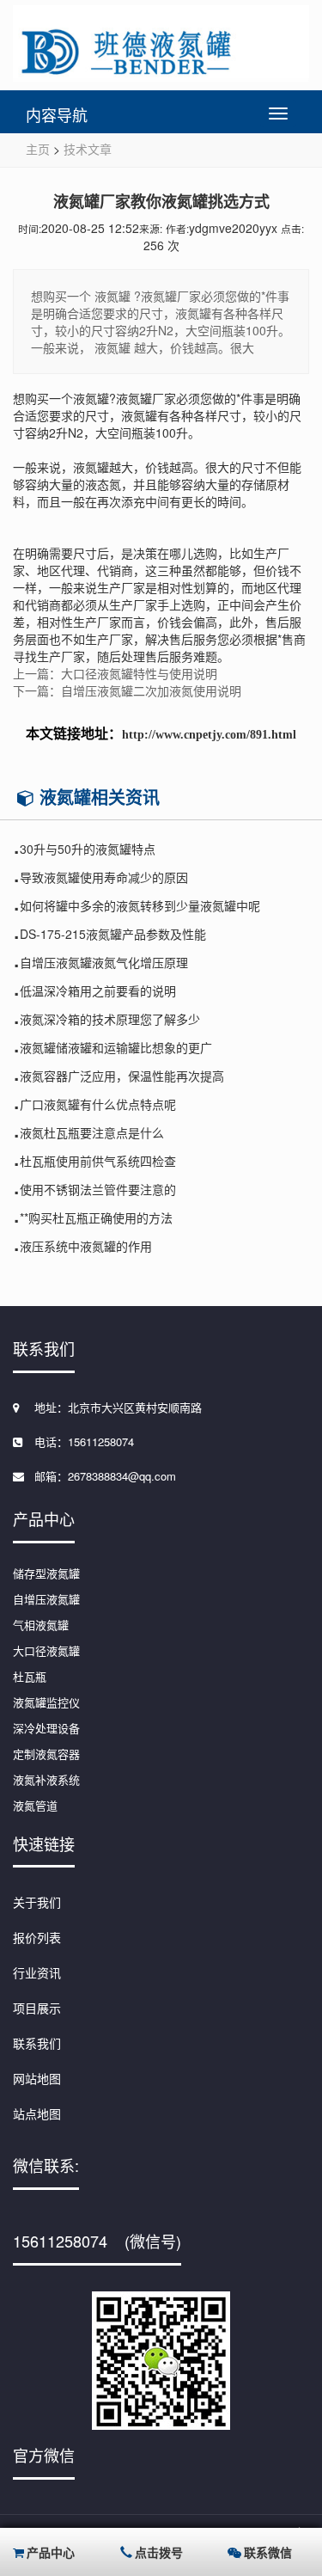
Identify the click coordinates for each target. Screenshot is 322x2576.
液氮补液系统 (46, 1779)
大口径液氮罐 (46, 1650)
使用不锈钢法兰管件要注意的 (98, 1189)
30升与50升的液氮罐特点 (88, 849)
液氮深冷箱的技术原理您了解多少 (110, 1019)
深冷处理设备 (46, 1728)
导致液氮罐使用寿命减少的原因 (104, 877)
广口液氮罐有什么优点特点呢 (98, 1104)
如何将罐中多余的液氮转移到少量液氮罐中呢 (140, 905)
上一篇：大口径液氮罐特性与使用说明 (115, 673)
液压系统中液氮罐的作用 (86, 1246)
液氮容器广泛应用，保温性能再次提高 (122, 1076)
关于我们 (37, 1902)
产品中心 (51, 2552)
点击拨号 (159, 2552)
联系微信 (268, 2552)
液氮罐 (91, 398)
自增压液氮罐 (46, 1599)
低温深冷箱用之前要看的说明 (98, 991)
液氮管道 (35, 1805)
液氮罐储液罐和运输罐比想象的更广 (116, 1047)
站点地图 (37, 2113)
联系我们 (37, 2043)
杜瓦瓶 (30, 1676)
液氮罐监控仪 (46, 1702)
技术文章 (88, 149)
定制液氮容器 (46, 1754)
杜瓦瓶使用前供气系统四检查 (98, 1161)
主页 (38, 149)
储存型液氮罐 (46, 1573)
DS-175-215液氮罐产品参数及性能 (113, 934)
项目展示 (37, 2008)
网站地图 (37, 2078)
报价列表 (37, 1937)
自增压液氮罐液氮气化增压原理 (104, 962)
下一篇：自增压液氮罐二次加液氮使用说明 (127, 690)
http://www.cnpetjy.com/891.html (209, 735)
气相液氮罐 (41, 1625)
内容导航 (57, 114)
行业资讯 (37, 1972)
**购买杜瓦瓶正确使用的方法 (96, 1217)
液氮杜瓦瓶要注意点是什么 (92, 1132)
